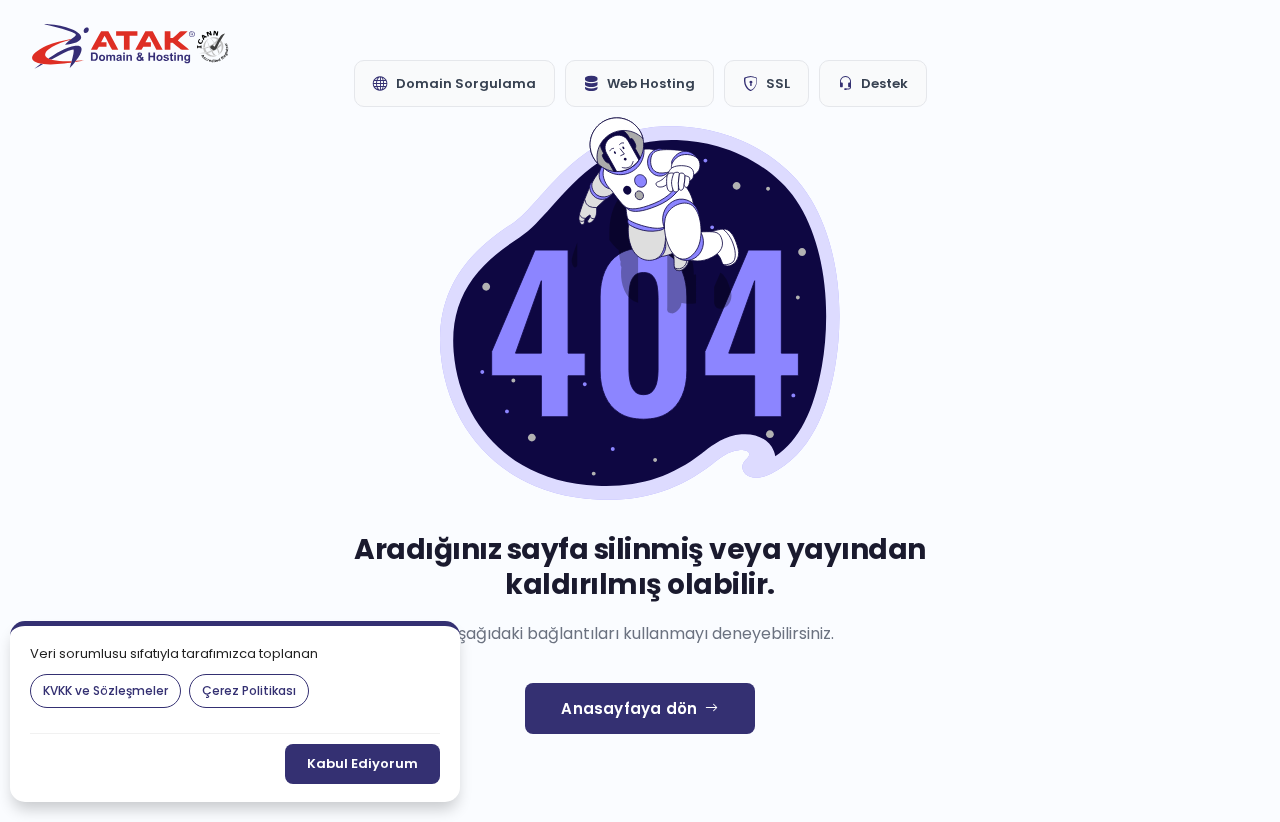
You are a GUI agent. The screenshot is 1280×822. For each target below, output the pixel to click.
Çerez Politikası (249, 690)
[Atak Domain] (132, 46)
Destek (884, 83)
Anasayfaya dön (629, 708)
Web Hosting (651, 83)
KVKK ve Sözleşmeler (105, 690)
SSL (778, 83)
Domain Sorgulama (466, 83)
